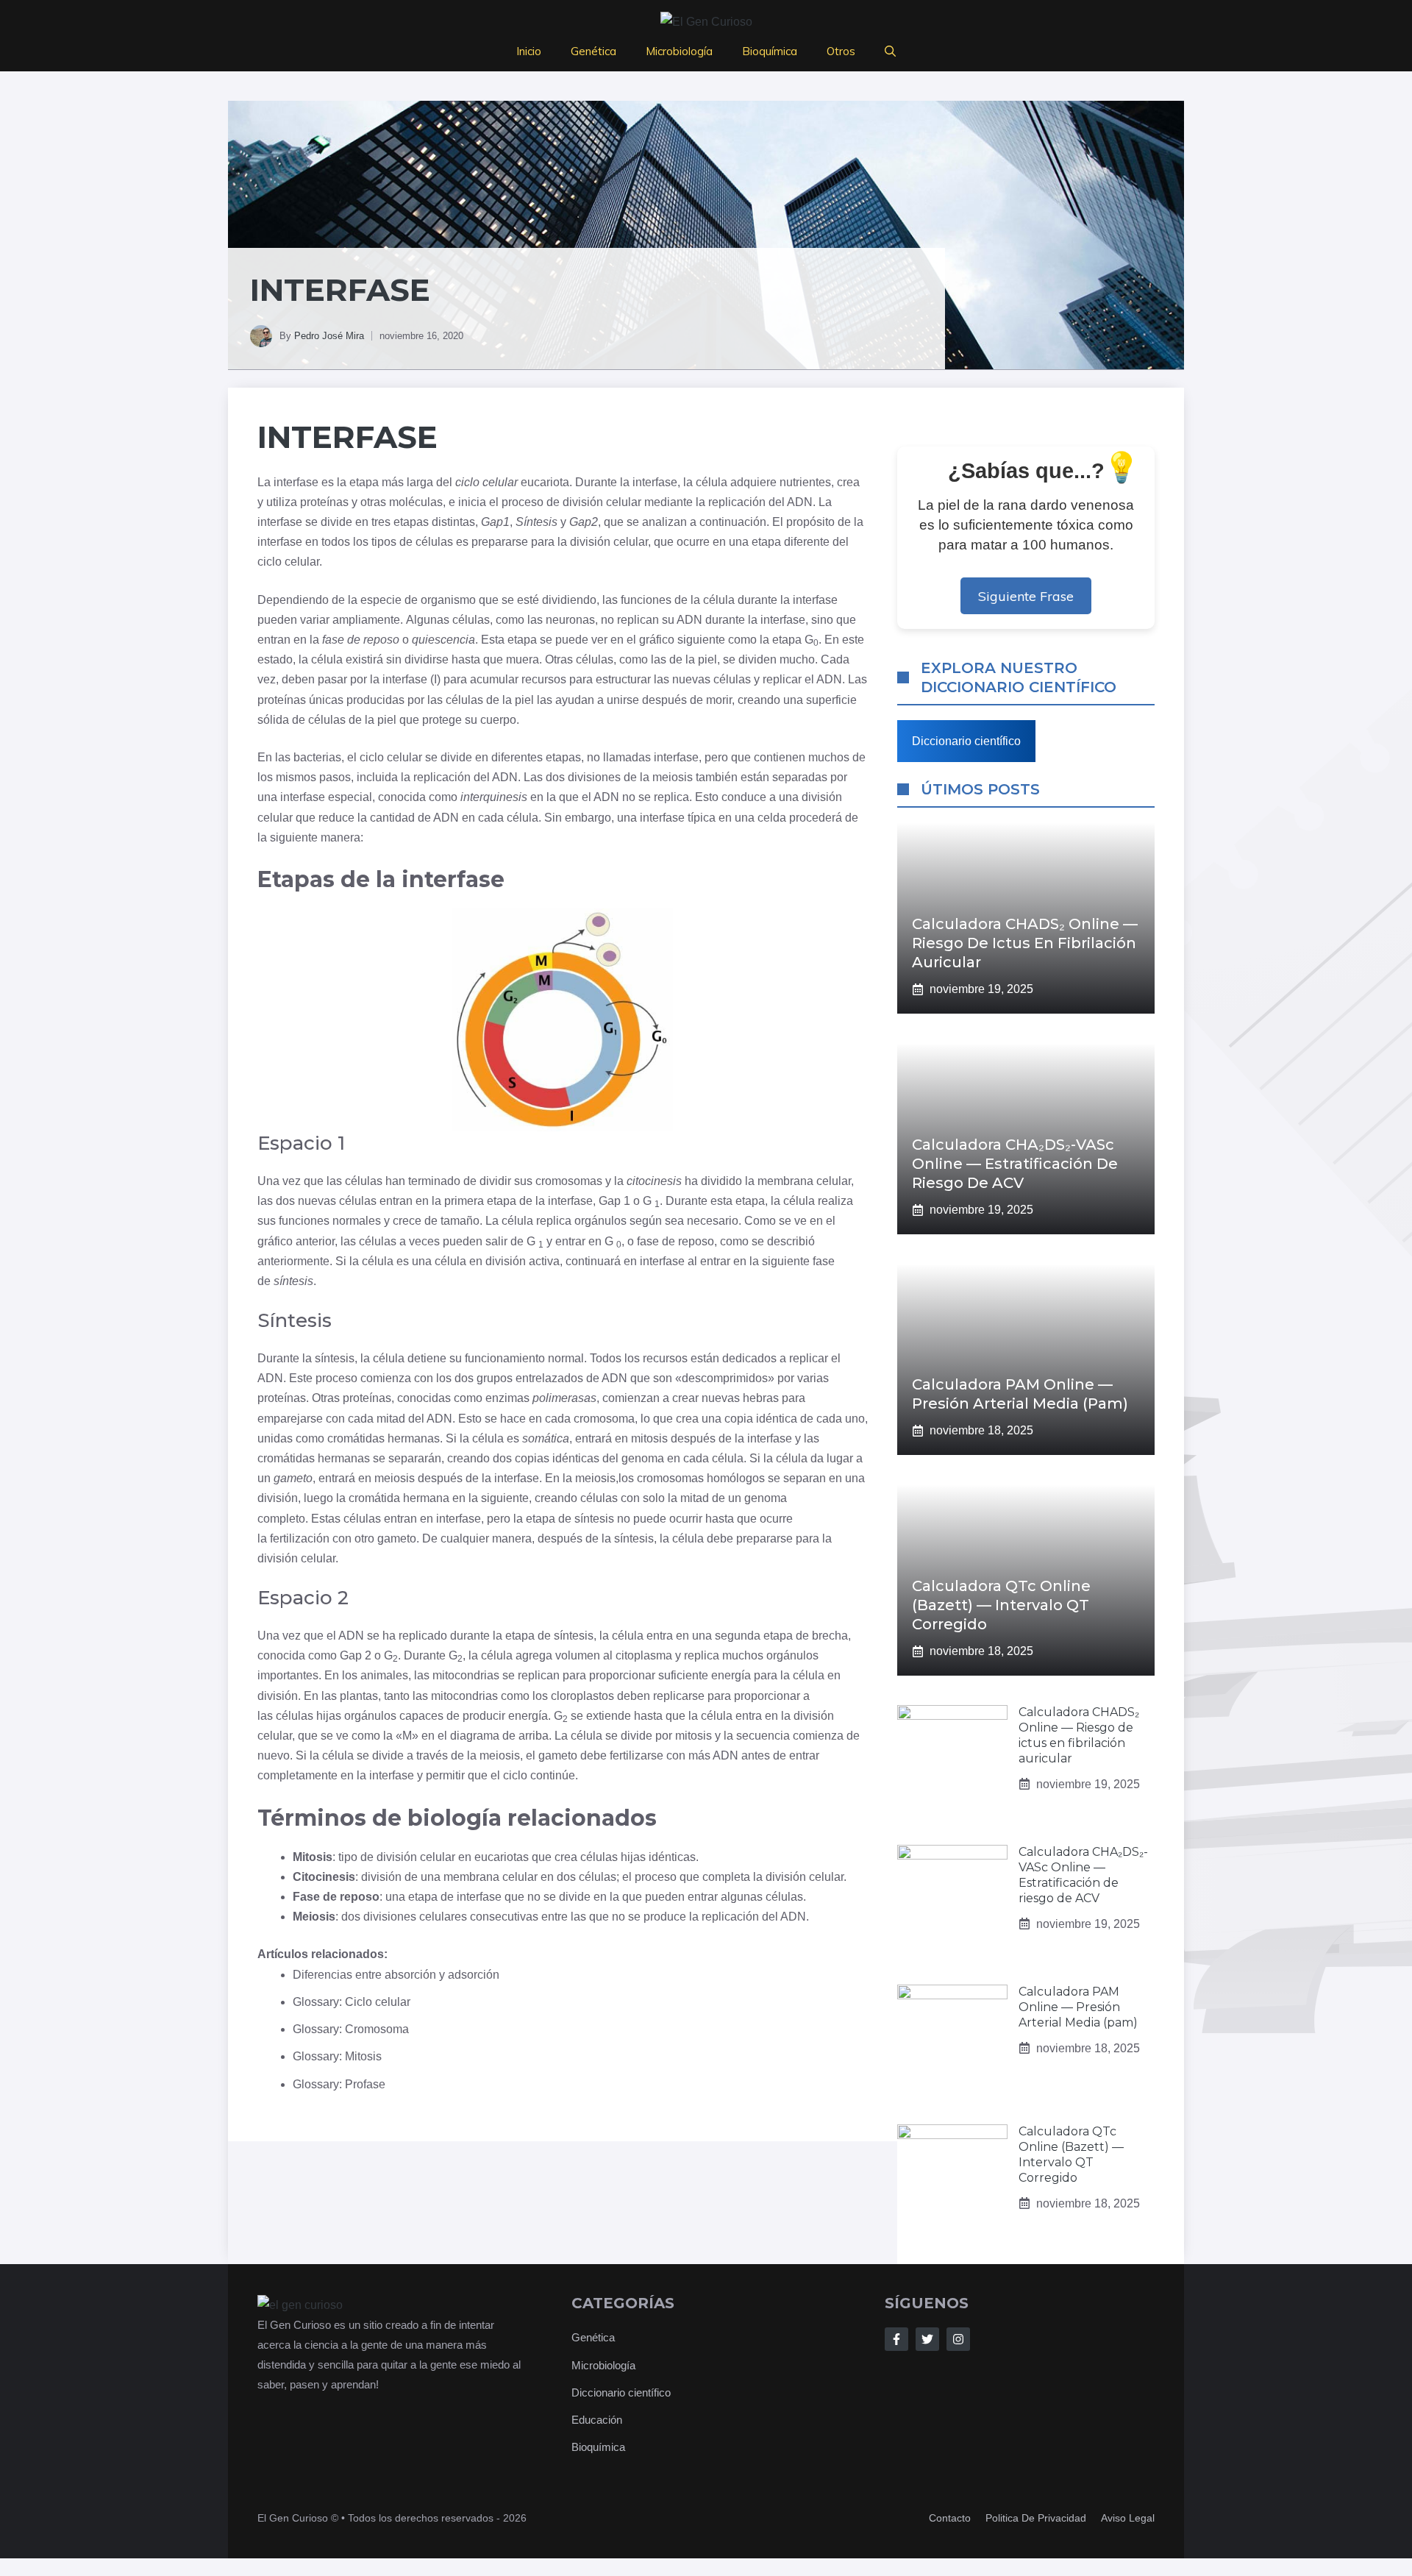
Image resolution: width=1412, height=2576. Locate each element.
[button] (890, 51)
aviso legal (1128, 2518)
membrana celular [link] (804, 1181)
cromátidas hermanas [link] (384, 1438)
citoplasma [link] (644, 1655)
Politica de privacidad (1036, 2518)
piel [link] (707, 659)
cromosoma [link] (604, 1419)
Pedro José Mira (329, 336)
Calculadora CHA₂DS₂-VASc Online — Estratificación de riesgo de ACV (1015, 1164)
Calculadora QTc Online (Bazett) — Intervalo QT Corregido (1001, 1605)
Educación (597, 2420)
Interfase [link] (347, 437)
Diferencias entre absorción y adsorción (396, 1975)
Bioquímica (770, 51)
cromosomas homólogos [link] (701, 1478)
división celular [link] (602, 502)
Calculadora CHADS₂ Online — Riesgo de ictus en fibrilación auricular (1025, 943)
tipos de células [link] (412, 542)
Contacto (950, 2518)
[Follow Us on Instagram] (958, 2339)
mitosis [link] (649, 1438)
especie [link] (381, 600)
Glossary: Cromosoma (351, 2029)
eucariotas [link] (502, 1857)
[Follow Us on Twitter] (927, 2339)
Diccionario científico (966, 741)
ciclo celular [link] (486, 482)
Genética (593, 51)
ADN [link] (800, 502)
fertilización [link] (300, 1538)
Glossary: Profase (339, 2084)
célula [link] (712, 482)
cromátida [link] (374, 1498)
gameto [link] (293, 1478)
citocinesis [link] (654, 1181)
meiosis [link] (673, 777)
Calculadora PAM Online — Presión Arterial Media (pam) (1078, 2007)
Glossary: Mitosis (337, 2056)
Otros (841, 51)
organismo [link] (448, 600)
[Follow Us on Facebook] (896, 2339)
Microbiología (679, 51)
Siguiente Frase (1026, 596)
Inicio (529, 51)
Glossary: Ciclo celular (352, 2002)
